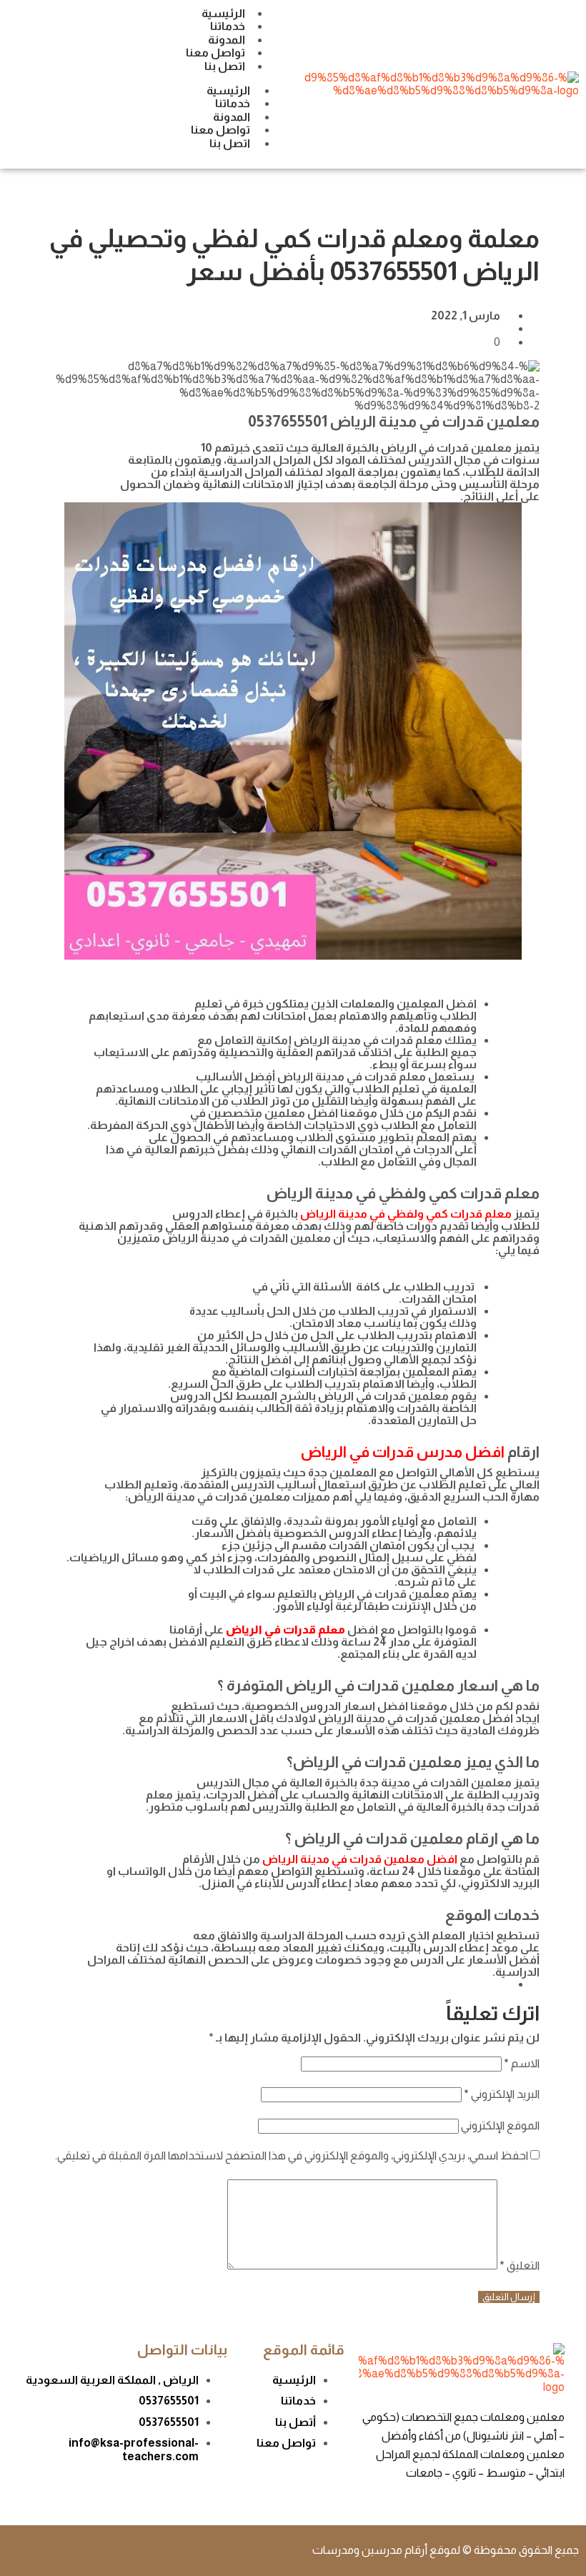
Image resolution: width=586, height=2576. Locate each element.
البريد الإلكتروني (502, 2094)
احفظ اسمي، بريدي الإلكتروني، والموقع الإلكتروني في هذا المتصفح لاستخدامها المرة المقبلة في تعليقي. (292, 2155)
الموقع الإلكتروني (500, 2125)
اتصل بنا (225, 66)
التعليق (520, 2266)
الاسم (522, 2063)
